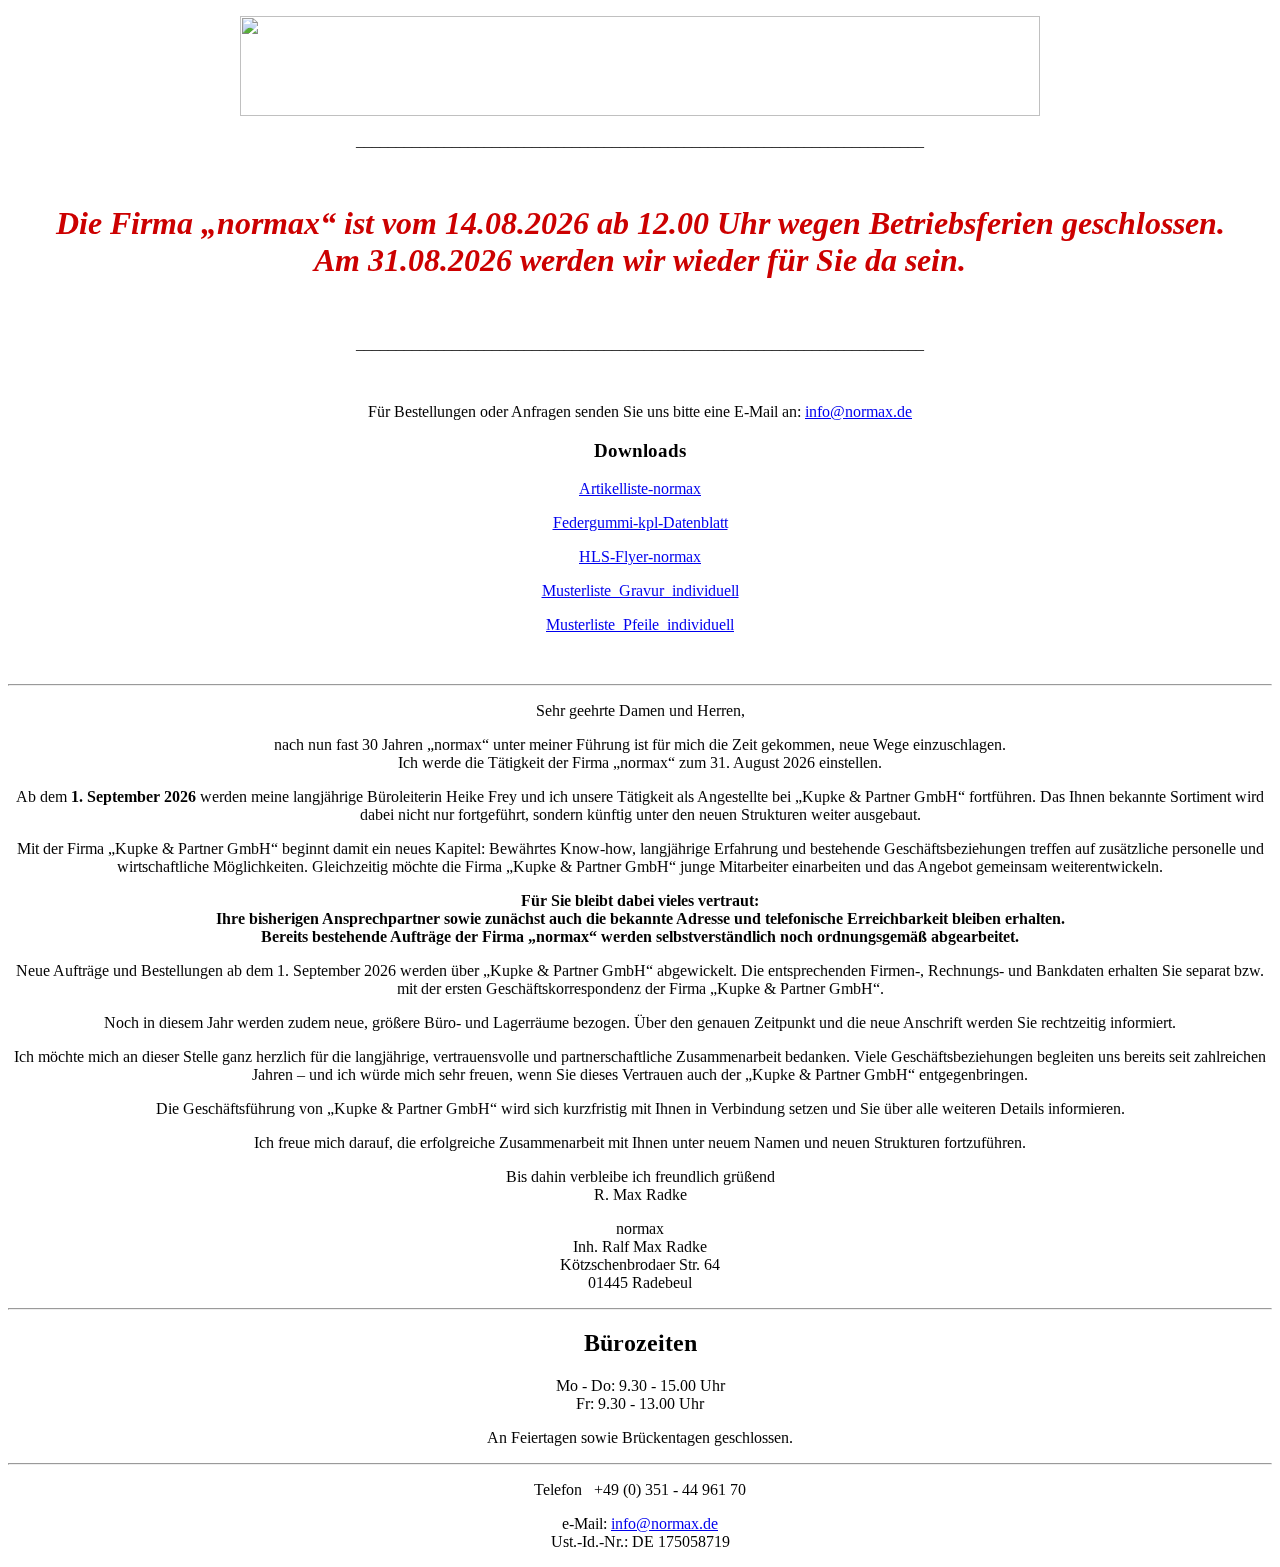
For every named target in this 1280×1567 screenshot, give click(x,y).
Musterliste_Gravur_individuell (640, 590)
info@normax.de (858, 411)
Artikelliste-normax (640, 488)
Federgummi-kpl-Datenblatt (640, 522)
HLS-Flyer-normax (640, 556)
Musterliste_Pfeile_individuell (640, 624)
